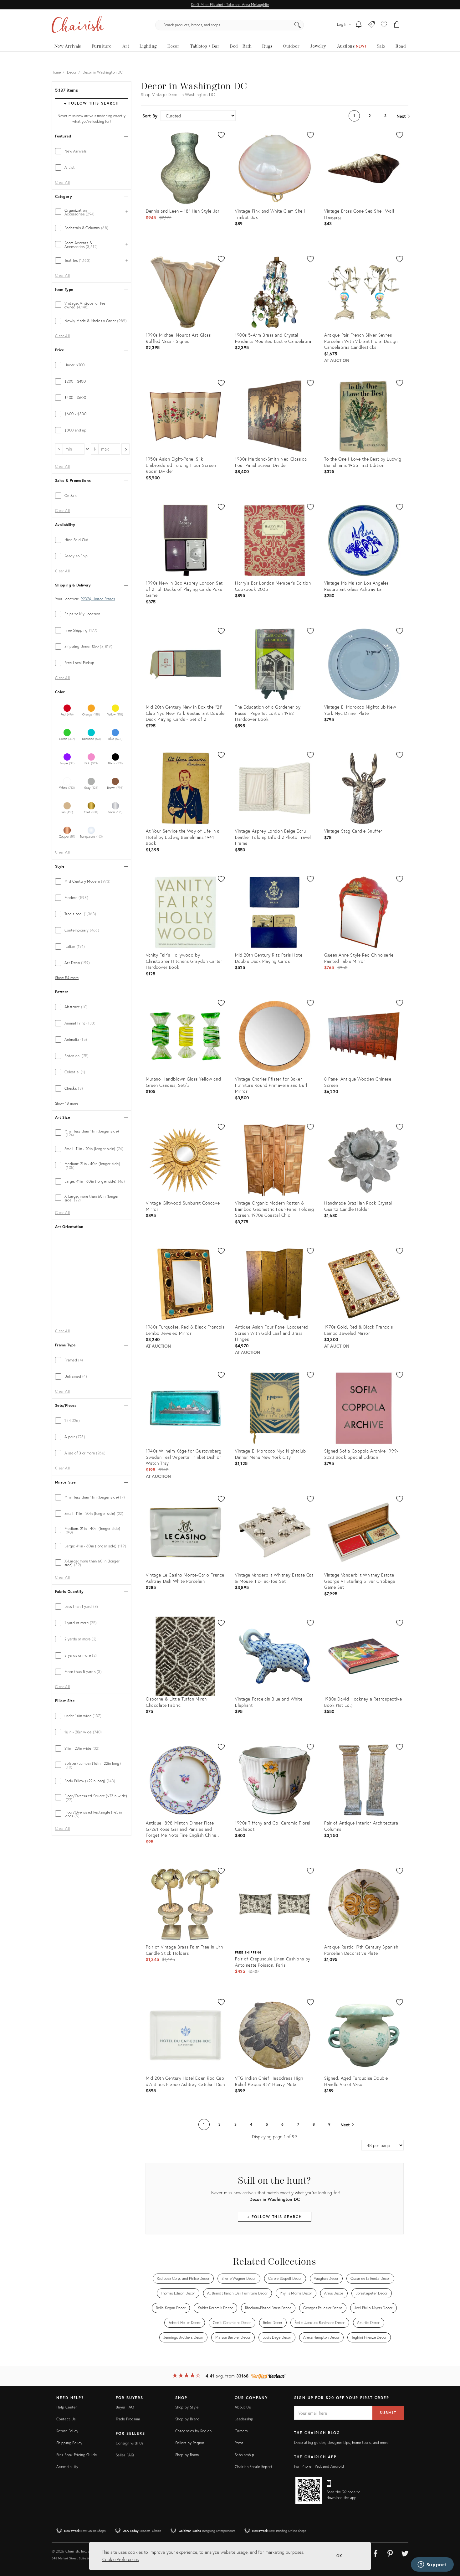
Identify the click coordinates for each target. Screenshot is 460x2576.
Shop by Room (187, 2455)
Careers (241, 2431)
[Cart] (397, 25)
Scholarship (244, 2455)
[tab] (92, 151)
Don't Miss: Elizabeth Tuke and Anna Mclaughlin (230, 5)
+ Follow (91, 103)
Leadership (244, 2419)
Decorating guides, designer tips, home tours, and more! (342, 2442)
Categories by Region (193, 2431)
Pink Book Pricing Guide (77, 2455)
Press (239, 2443)
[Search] (298, 25)
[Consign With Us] (372, 25)
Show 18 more (67, 1103)
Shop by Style (187, 2407)
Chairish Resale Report (254, 2467)
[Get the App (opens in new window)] (309, 2490)
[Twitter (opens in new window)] (405, 2553)
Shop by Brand (188, 2419)
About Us (243, 2407)
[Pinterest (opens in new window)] (390, 2553)
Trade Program (128, 2419)
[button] (384, 25)
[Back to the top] (447, 2543)
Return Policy (67, 2431)
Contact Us (66, 2419)
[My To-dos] (359, 25)
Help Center (67, 2407)
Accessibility (67, 2467)
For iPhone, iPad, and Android (319, 2466)
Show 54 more (67, 978)
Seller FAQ (125, 2455)
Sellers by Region (190, 2443)
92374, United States (98, 599)
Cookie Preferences (120, 2559)
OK (340, 2556)
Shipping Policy (69, 2443)
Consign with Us (130, 2443)
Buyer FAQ (125, 2407)
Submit (388, 2413)
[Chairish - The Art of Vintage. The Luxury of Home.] (78, 25)
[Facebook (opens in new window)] (376, 2553)
